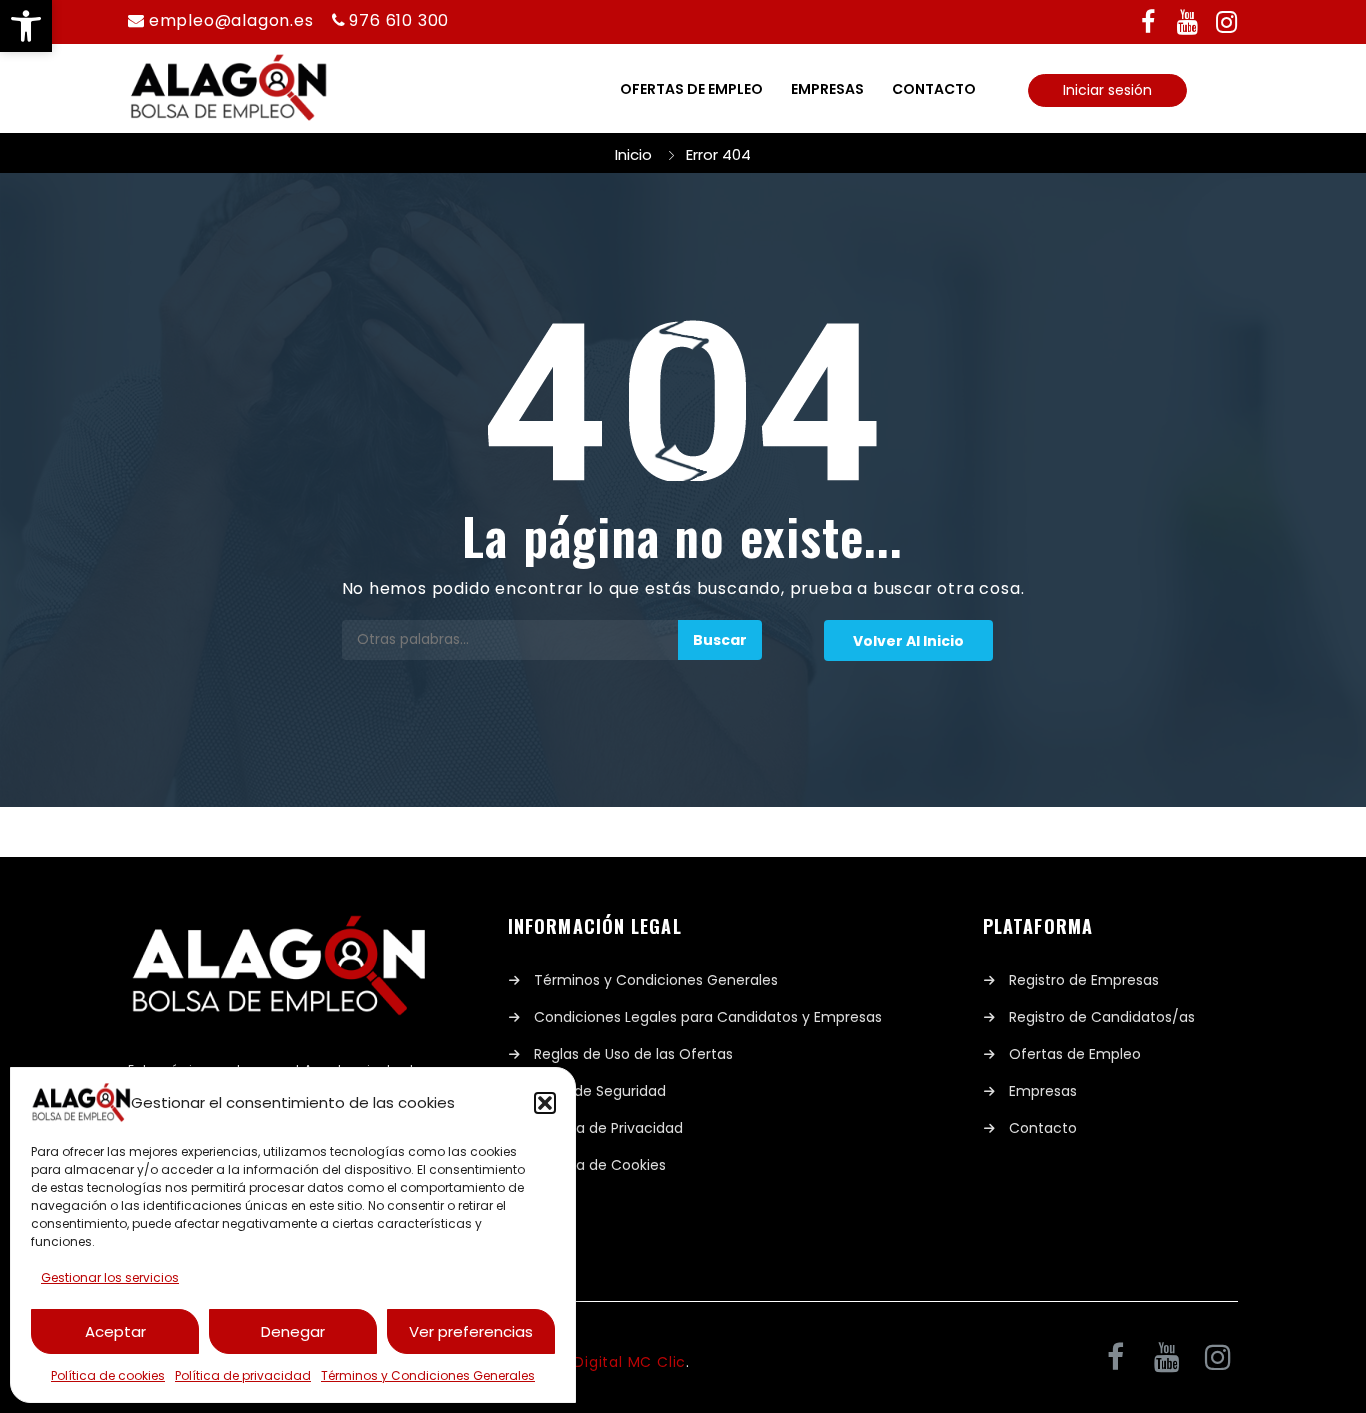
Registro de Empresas (1084, 980)
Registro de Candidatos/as (1102, 1017)
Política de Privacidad (608, 1128)
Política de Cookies (600, 1165)
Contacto (934, 89)
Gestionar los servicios (110, 1277)
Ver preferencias (471, 1331)
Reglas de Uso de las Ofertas (633, 1054)
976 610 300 (399, 20)
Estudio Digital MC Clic (600, 1362)
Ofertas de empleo (691, 89)
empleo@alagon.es (231, 20)
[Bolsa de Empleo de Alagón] (239, 88)
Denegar (293, 1331)
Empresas (827, 89)
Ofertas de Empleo (1075, 1054)
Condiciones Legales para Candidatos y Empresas (708, 1017)
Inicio (633, 154)
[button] (26, 26)
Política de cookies (108, 1375)
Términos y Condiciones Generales (428, 1375)
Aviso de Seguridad (600, 1091)
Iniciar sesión (1107, 90)
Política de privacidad (243, 1375)
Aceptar (115, 1331)
